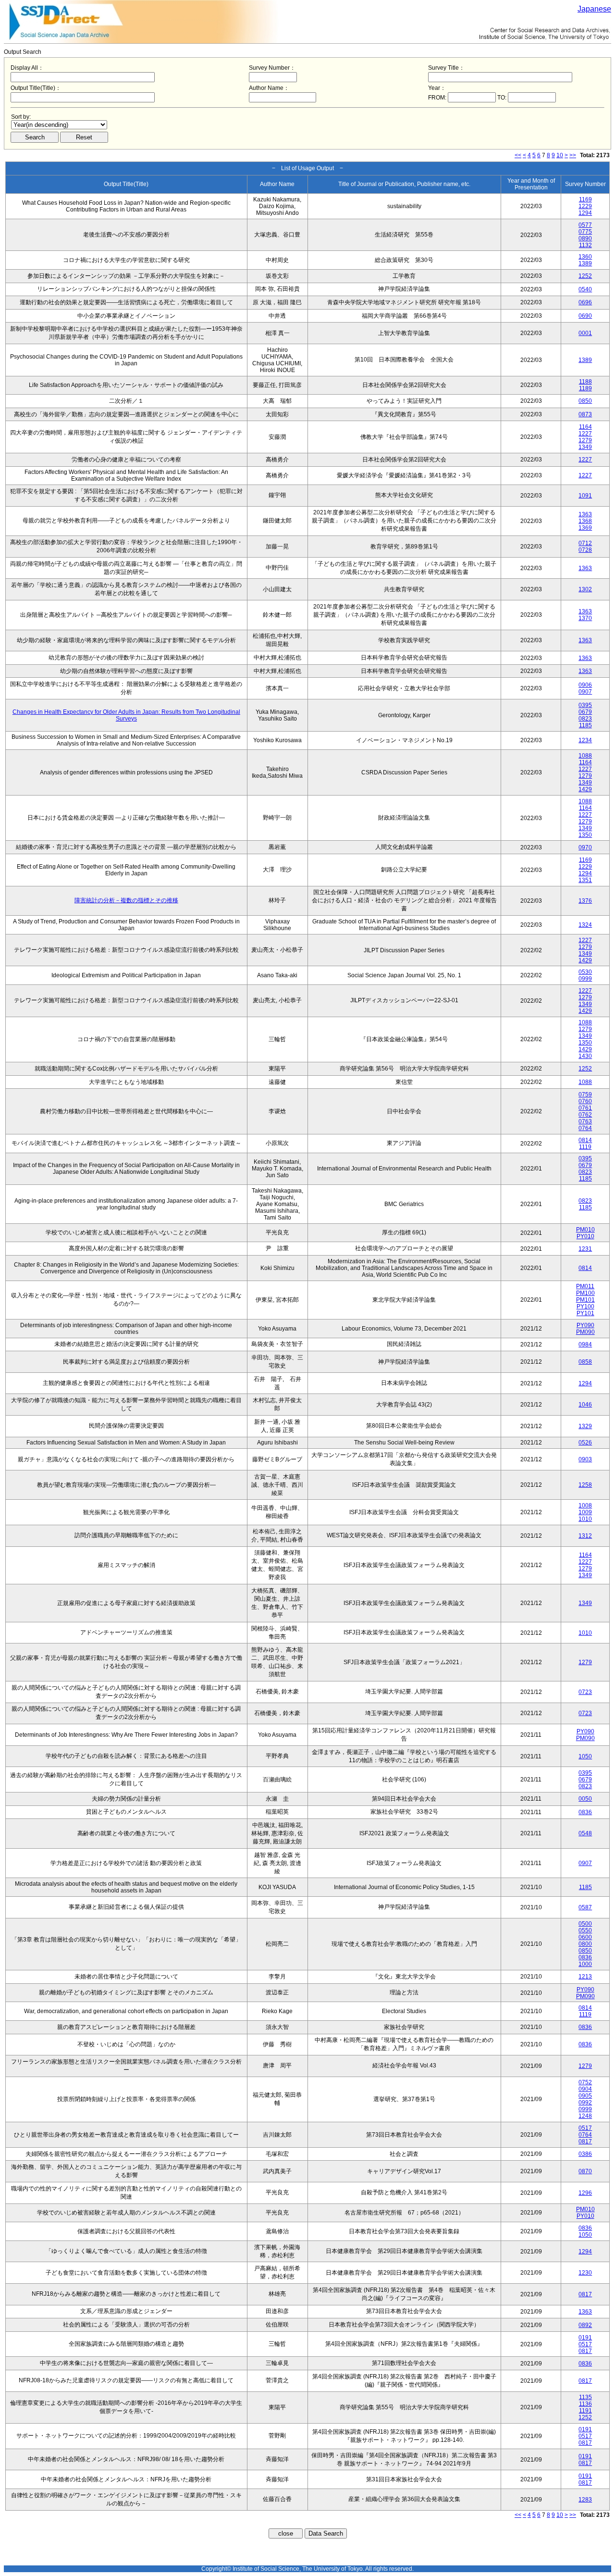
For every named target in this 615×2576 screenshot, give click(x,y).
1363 (585, 514)
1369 (585, 528)
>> (573, 155)
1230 (585, 2273)
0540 (585, 289)
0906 (585, 685)
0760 (585, 1101)
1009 (585, 1512)
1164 (585, 427)
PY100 (585, 1307)
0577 (585, 225)
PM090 (585, 1332)
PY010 (585, 1236)
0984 (585, 1344)
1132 (585, 245)
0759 (585, 1095)
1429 (585, 789)
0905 (585, 2096)
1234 (585, 740)
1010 (585, 1519)
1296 (585, 2193)
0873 (585, 414)
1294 (585, 213)
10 (560, 155)
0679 (585, 712)
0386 (585, 2154)
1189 (585, 388)
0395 (585, 705)
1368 (585, 521)
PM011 (585, 1286)
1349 (585, 447)
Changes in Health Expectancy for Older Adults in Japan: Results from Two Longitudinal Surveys (126, 715)
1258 (585, 1485)
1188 (585, 382)
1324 (585, 925)
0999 (585, 979)
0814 (585, 1140)
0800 (585, 1944)
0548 (585, 1833)
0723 (585, 1692)
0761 (585, 1108)
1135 (585, 2397)
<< (518, 155)
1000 (585, 1964)
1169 (585, 199)
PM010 (585, 1230)
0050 (585, 1799)
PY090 (585, 1325)
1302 (585, 589)
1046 (585, 1405)
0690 (585, 316)
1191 (585, 2411)
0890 (585, 238)
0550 (585, 1930)
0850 (585, 401)
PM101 (585, 1300)
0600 (585, 1937)
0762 (585, 1115)
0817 (585, 2141)
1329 (585, 1426)
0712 (585, 543)
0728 (585, 550)
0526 (585, 1443)
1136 (585, 2404)
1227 (585, 434)
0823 (585, 719)
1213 (585, 1977)
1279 (585, 440)
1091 (585, 496)
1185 (585, 725)
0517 (585, 2128)
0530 (585, 972)
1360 (585, 257)
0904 (585, 2089)
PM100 (585, 1293)
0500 (585, 1924)
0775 (585, 232)
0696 (585, 302)
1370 (585, 618)
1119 (585, 1147)
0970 (585, 847)
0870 (585, 2171)
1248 (585, 2116)
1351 (585, 880)
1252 (585, 276)
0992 (585, 2103)
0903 (585, 1459)
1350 (585, 835)
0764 (585, 1128)
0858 (585, 1362)
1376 (585, 901)
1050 (585, 1756)
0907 (585, 692)
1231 (585, 1249)
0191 (585, 2338)
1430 (585, 1056)
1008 (585, 1506)
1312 (585, 1536)
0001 (585, 333)
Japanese (594, 9)
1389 (585, 263)
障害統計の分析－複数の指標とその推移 (126, 900)
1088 (585, 756)
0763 (585, 1121)
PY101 (585, 1313)
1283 (585, 2500)
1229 (585, 206)
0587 (585, 1907)
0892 (585, 2325)
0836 (585, 1812)
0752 (585, 2082)
